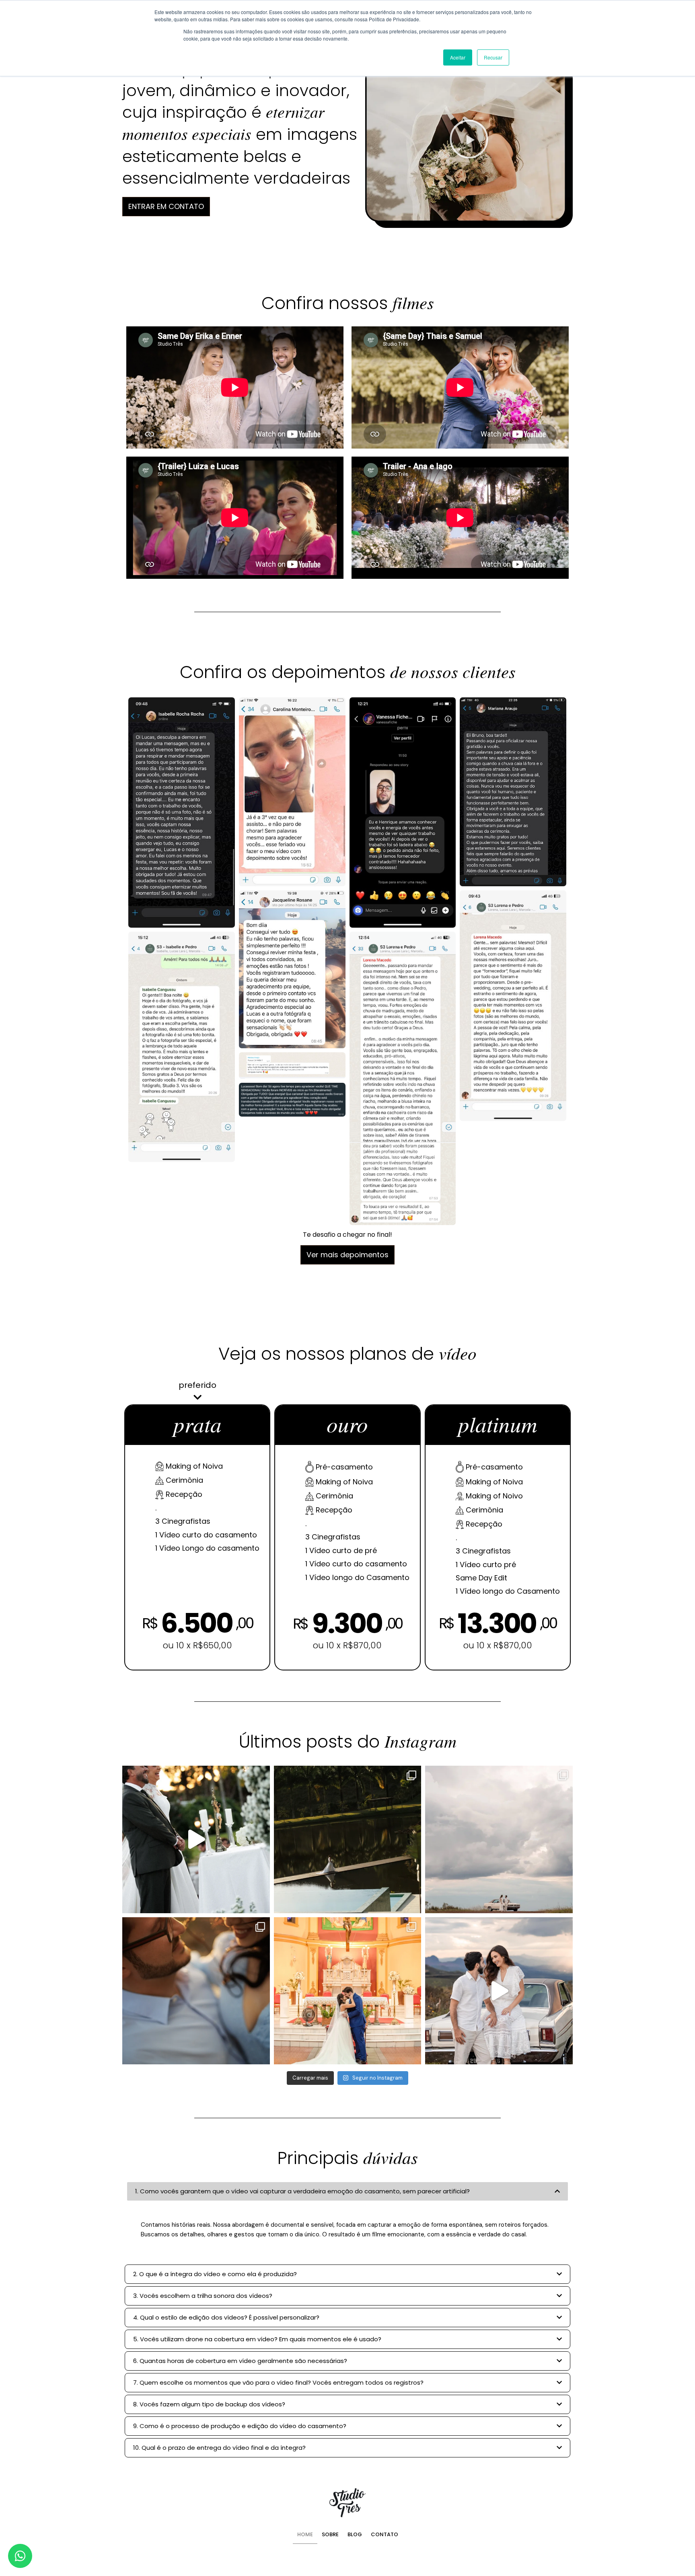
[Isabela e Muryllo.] (499, 1839)
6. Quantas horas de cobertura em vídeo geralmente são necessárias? (240, 2361)
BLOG (355, 2534)
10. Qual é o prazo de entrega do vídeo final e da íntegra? (219, 2448)
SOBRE (330, 2534)
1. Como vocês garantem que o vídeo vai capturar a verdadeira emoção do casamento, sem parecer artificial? (302, 2191)
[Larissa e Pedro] (348, 1991)
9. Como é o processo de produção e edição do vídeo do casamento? (240, 2426)
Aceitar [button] (458, 57)
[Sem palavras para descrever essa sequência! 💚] (348, 1839)
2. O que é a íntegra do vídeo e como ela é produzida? (215, 2274)
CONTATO (385, 2534)
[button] (469, 139)
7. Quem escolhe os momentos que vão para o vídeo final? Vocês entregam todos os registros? (278, 2382)
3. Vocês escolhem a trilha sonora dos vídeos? (203, 2296)
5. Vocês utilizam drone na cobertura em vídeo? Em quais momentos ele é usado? (257, 2339)
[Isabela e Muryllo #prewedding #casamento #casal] (499, 1991)
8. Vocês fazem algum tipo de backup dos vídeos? (209, 2404)
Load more (347, 1255)
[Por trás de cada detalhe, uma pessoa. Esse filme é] (196, 1839)
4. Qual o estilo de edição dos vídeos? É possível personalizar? (226, 2317)
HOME (305, 2534)
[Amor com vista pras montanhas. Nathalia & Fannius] (196, 1991)
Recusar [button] (493, 57)
